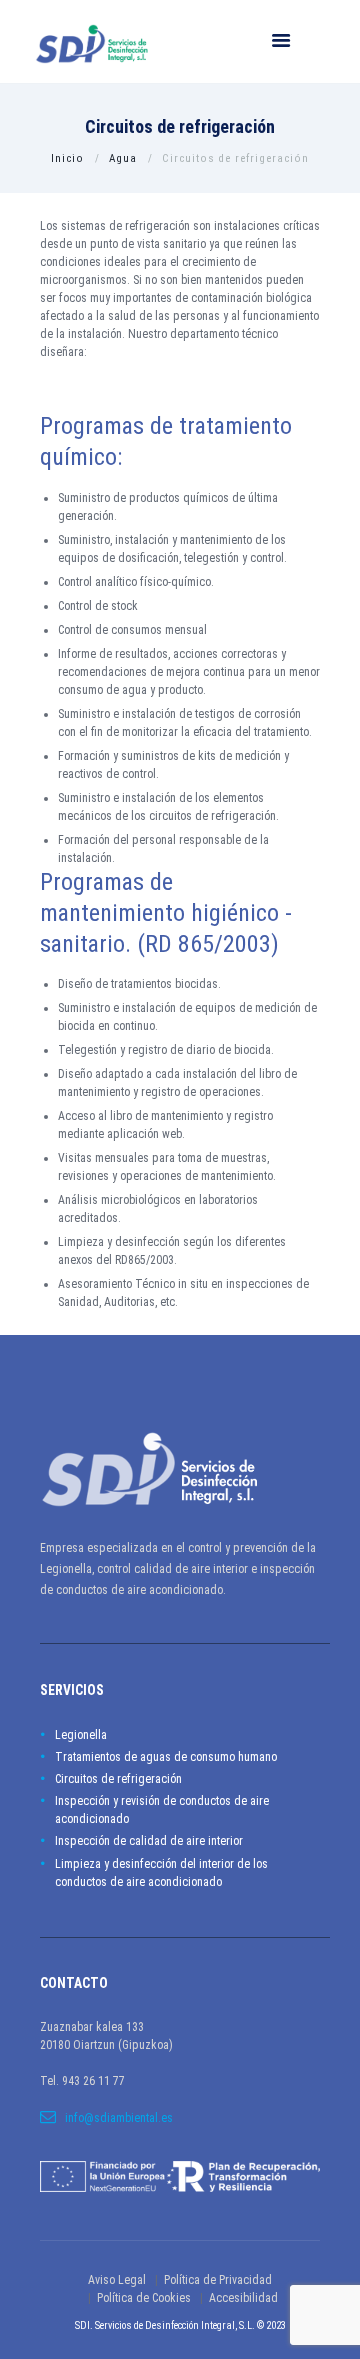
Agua (123, 158)
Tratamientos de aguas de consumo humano (166, 1757)
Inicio (67, 158)
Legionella (81, 1735)
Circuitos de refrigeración (118, 1779)
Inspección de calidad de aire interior (149, 1841)
